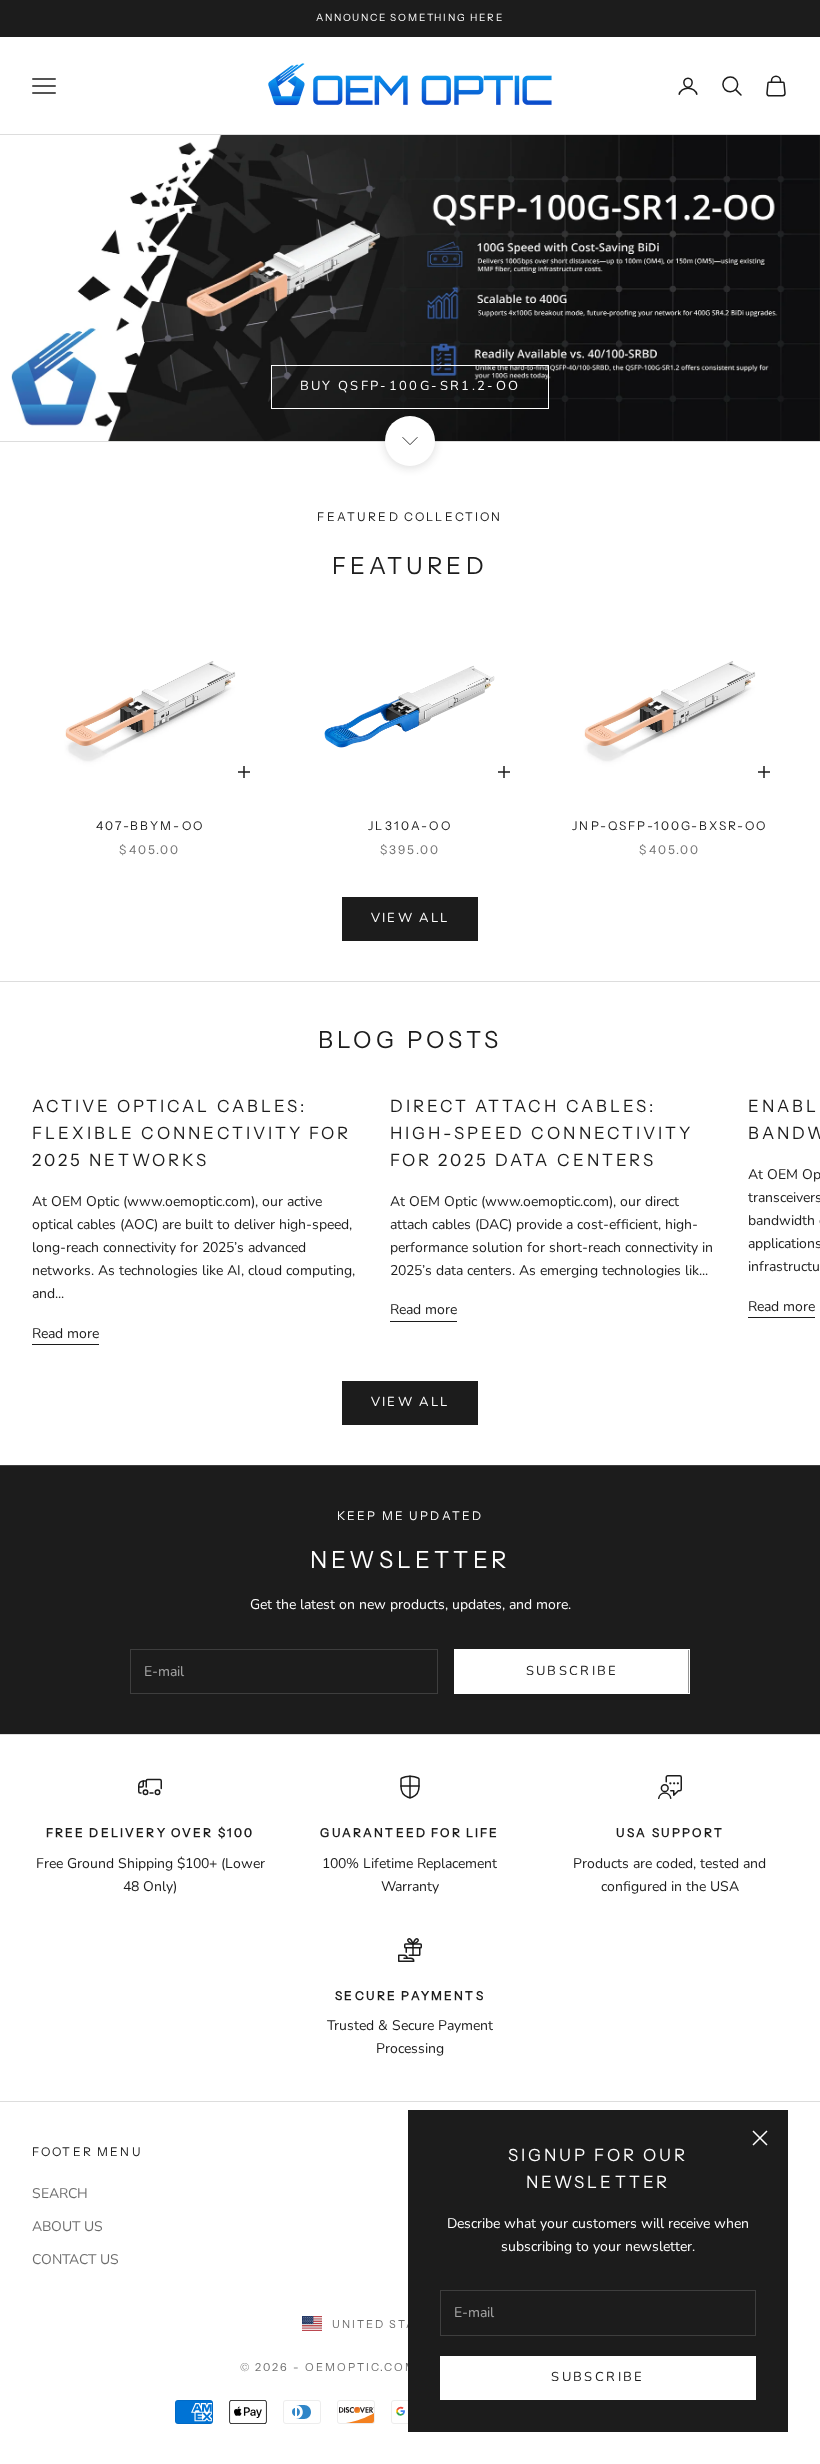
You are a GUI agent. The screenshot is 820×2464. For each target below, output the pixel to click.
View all (410, 918)
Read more (65, 1333)
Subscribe (597, 2377)
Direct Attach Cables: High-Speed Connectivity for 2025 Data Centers (541, 1133)
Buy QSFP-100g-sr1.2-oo (410, 386)
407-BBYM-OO (150, 825)
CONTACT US (75, 2259)
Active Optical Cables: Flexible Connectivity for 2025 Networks (191, 1133)
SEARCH (60, 2193)
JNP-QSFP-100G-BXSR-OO (669, 825)
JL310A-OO (409, 825)
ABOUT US (67, 2226)
